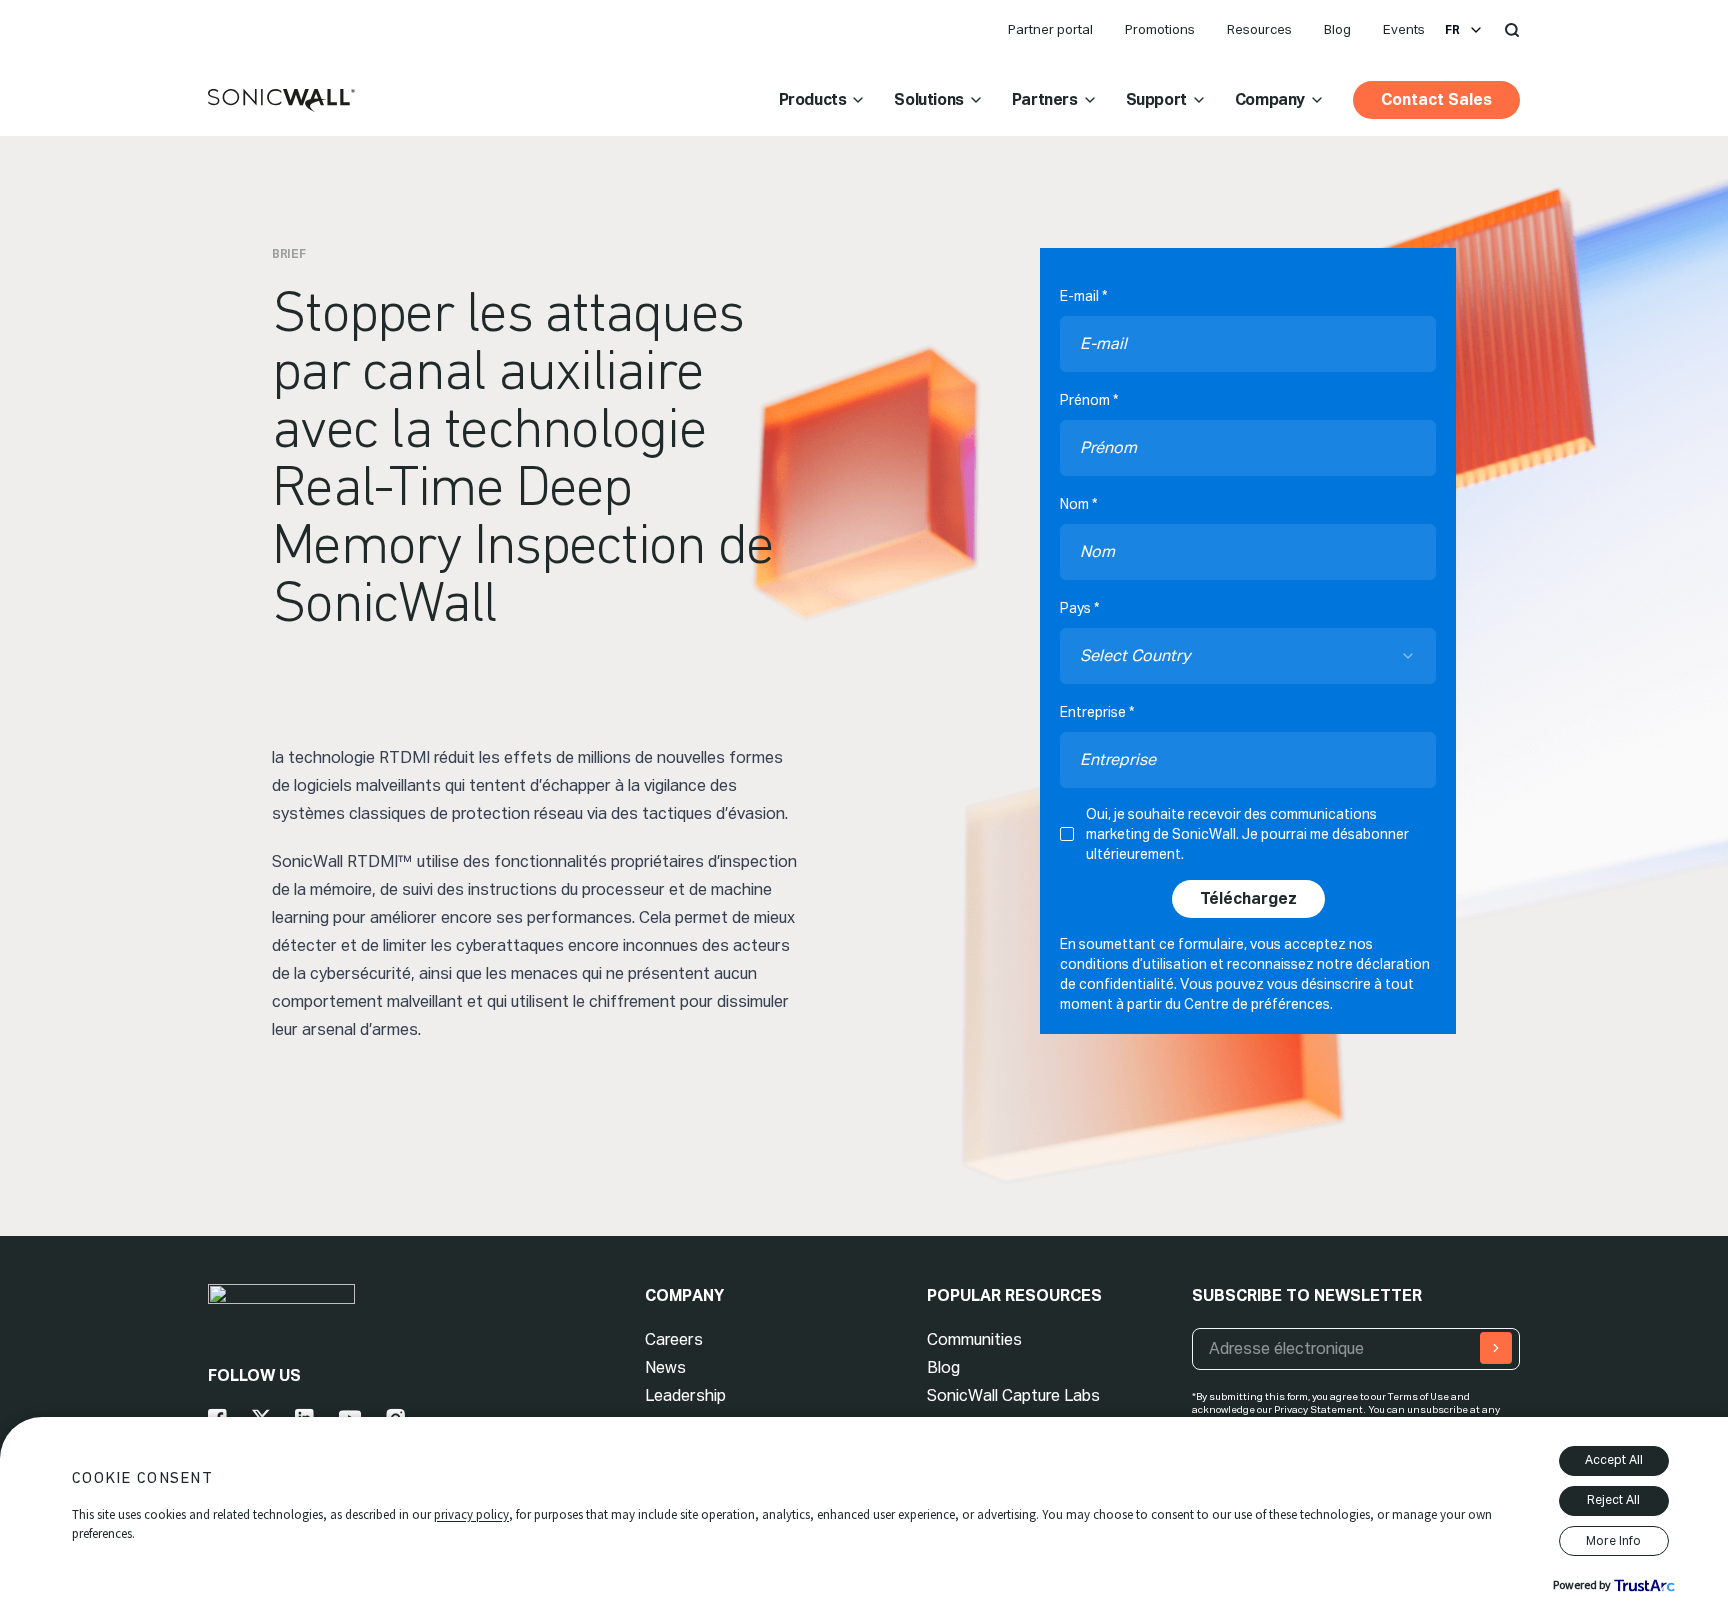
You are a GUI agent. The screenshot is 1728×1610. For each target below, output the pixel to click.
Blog (1337, 29)
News (665, 1367)
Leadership (685, 1395)
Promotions (1160, 29)
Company (1270, 99)
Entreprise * (1097, 712)
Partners (1045, 99)
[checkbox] (1067, 834)
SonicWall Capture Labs (1013, 1395)
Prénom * (1089, 400)
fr (1452, 30)
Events (1404, 29)
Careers (674, 1339)
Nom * (1078, 504)
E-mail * (1083, 296)
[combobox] (1248, 656)
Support (1156, 99)
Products (813, 99)
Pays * (1079, 608)
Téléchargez (1248, 898)
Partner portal (1050, 29)
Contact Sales (1436, 99)
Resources (1259, 29)
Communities (974, 1339)
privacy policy (471, 1514)
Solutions (928, 99)
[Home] (281, 101)
